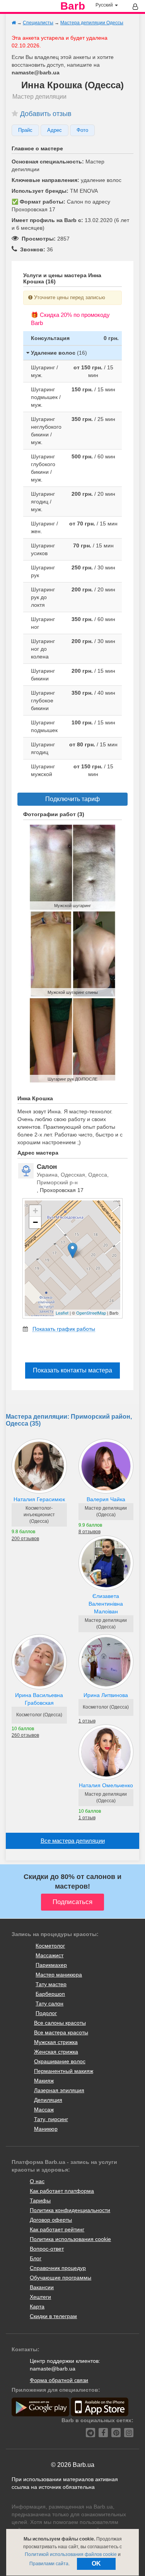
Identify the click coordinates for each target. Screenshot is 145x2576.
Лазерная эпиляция (59, 2090)
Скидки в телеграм (53, 2316)
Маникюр (46, 2129)
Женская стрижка (56, 2052)
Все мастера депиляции (73, 1841)
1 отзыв (87, 1721)
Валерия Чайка (106, 1499)
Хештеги (40, 2297)
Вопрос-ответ (47, 2249)
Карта (37, 2307)
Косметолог (50, 1946)
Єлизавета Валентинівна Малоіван (106, 1604)
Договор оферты (51, 2220)
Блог (36, 2258)
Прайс (25, 130)
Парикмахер (51, 1965)
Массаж (44, 2110)
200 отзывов (25, 1539)
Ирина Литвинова (106, 1695)
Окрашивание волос (60, 2061)
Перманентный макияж (64, 2071)
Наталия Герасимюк (39, 1499)
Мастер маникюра (59, 1975)
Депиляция (48, 2100)
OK (96, 2563)
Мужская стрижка (56, 2042)
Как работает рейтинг (57, 2229)
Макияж (44, 2081)
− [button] (35, 1222)
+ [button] (35, 1211)
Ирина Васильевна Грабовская (39, 1699)
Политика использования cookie (70, 2239)
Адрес (55, 130)
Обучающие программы (61, 2278)
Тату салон (49, 2004)
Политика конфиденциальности (70, 2210)
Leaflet (62, 1313)
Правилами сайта (49, 2564)
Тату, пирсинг (51, 2119)
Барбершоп (50, 1994)
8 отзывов (90, 1532)
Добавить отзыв (46, 114)
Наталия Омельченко (106, 1785)
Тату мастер (51, 1984)
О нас (37, 2181)
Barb (73, 6)
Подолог (46, 2013)
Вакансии (42, 2287)
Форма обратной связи (59, 2380)
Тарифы (40, 2201)
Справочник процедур (58, 2268)
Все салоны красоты (60, 2023)
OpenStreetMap (91, 1313)
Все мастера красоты (61, 2032)
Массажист (49, 1955)
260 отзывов (25, 1735)
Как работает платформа (62, 2191)
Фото (82, 130)
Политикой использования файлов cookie (71, 2554)
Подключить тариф (72, 799)
